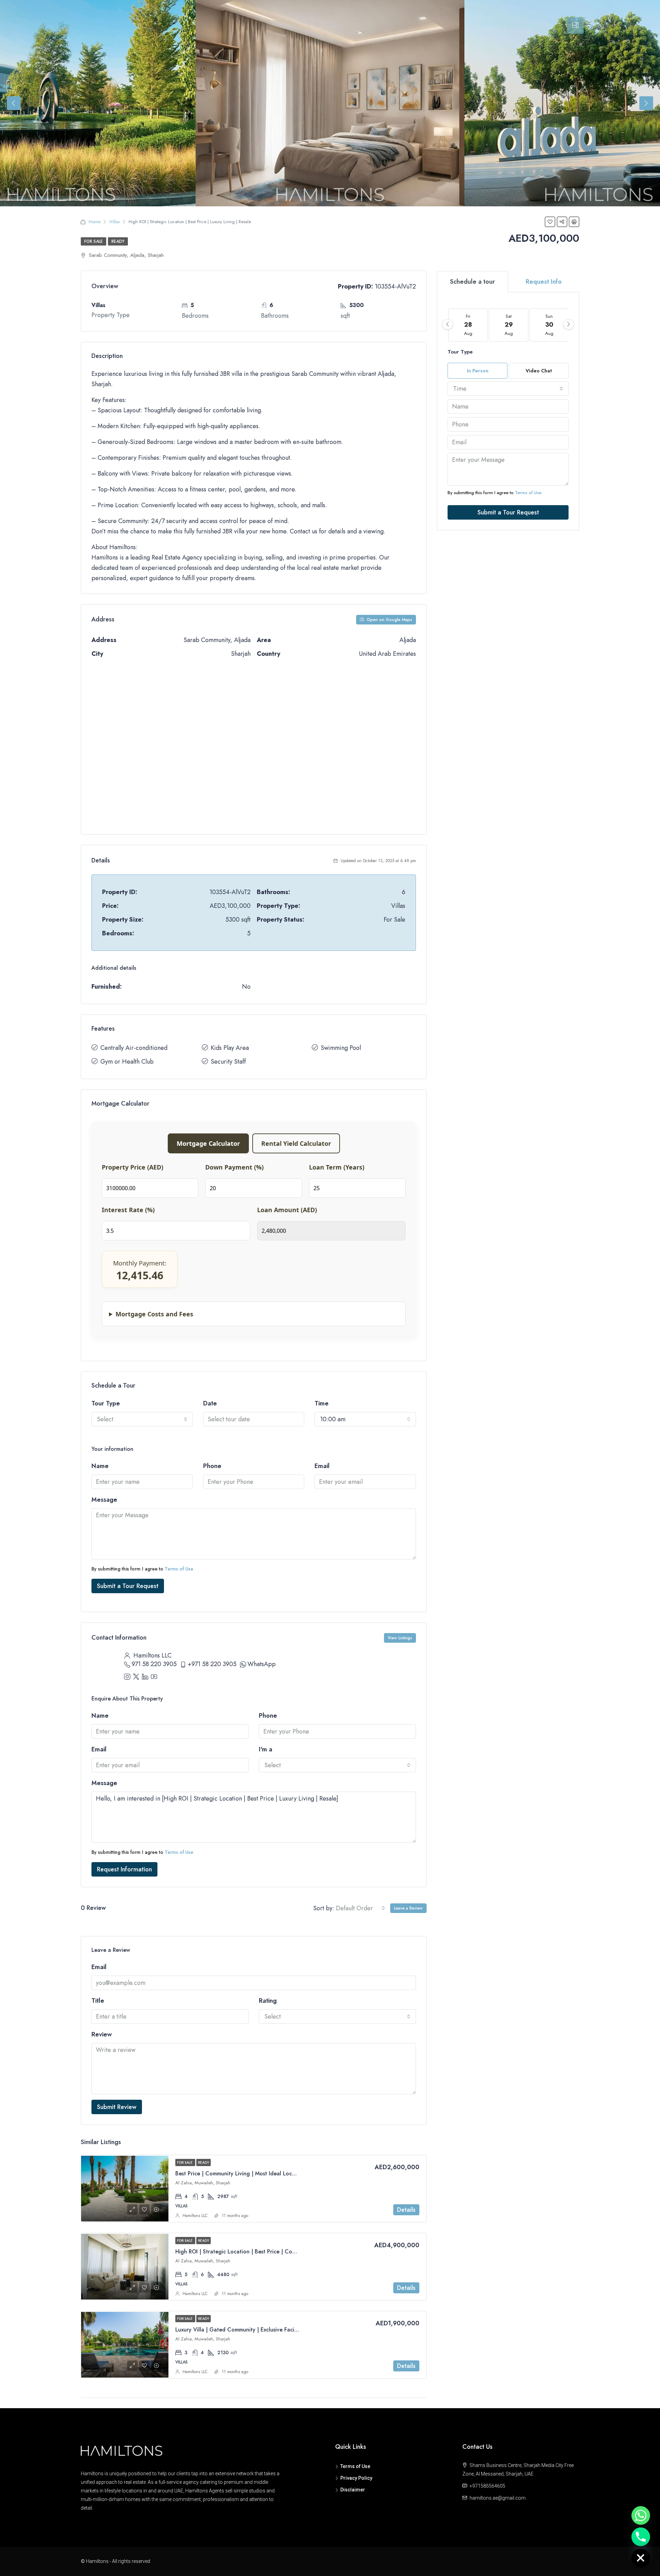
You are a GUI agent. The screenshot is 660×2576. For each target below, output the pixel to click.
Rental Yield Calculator (296, 1143)
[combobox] (142, 1419)
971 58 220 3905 (154, 1664)
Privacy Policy (356, 2478)
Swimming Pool (341, 1048)
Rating (268, 2001)
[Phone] (641, 2537)
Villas (114, 222)
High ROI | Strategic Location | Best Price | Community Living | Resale (263, 2252)
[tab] (575, 25)
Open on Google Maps (389, 620)
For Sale (93, 241)
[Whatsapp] (641, 2515)
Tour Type (106, 1403)
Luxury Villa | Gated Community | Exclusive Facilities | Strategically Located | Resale (280, 2330)
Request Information (124, 1869)
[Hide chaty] (641, 2558)
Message (104, 1500)
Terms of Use (179, 1569)
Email (322, 1466)
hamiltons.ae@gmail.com (498, 2498)
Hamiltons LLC (195, 2216)
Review (102, 2034)
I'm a (266, 1749)
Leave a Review (408, 1908)
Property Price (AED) (133, 1167)
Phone (212, 1466)
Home (95, 222)
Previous (14, 103)
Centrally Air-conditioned (134, 1048)
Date (210, 1403)
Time (322, 1403)
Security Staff (228, 1062)
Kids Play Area (230, 1048)
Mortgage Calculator (208, 1143)
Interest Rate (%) (128, 1210)
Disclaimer (353, 2490)
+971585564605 (487, 2486)
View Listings (400, 1638)
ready (118, 241)
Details (406, 2210)
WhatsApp (262, 1664)
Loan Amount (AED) (287, 1210)
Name (100, 1466)
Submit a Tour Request (128, 1586)
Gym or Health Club (127, 1062)
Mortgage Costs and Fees (154, 1314)
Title (98, 2001)
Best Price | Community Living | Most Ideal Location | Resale (251, 2173)
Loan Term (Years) (337, 1167)
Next (646, 103)
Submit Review (117, 2107)
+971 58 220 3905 (212, 1664)
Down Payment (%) (234, 1167)
